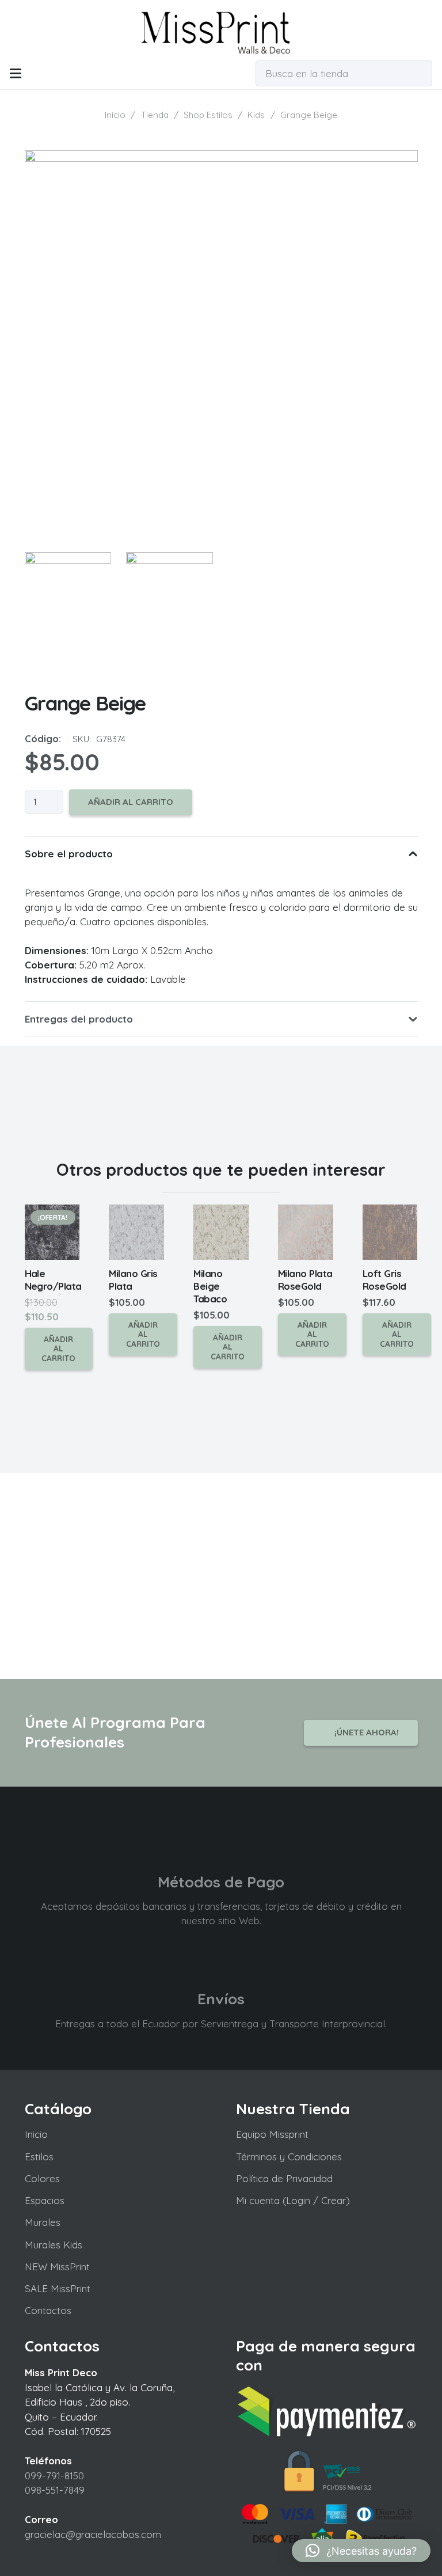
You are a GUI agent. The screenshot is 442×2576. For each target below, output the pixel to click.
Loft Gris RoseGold (384, 1280)
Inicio (115, 115)
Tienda (155, 115)
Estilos (39, 2157)
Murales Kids (54, 2245)
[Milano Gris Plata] (136, 1232)
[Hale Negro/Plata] (52, 1232)
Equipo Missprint (272, 2134)
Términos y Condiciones (289, 2157)
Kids (256, 115)
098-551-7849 (55, 2490)
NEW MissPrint (57, 2267)
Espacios (45, 2200)
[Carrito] (228, 73)
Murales (43, 2222)
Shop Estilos (208, 115)
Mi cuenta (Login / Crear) (293, 2200)
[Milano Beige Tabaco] (221, 1232)
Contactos (48, 2310)
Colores (42, 2178)
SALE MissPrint (58, 2288)
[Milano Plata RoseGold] (306, 1232)
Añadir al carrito (131, 802)
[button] (15, 74)
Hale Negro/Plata (53, 1280)
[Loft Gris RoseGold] (390, 1232)
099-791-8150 (54, 2476)
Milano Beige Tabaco (210, 1286)
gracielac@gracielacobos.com (93, 2534)
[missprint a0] (221, 29)
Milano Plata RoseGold (305, 1280)
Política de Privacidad (284, 2178)
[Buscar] (421, 73)
